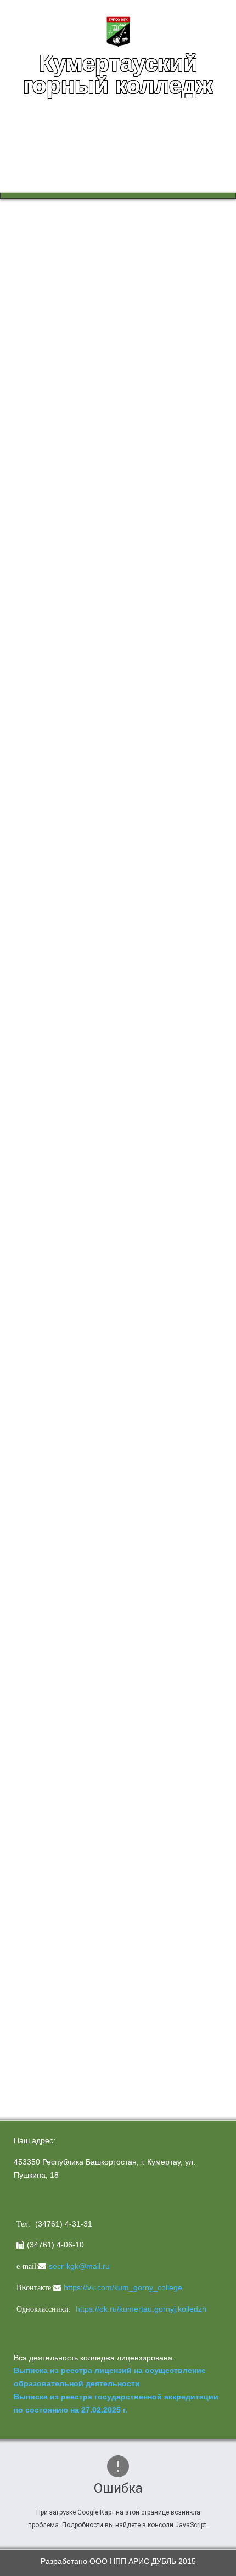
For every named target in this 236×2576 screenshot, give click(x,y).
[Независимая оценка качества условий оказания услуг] (118, 1841)
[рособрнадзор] (96, 1278)
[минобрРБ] (82, 1207)
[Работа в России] (82, 1411)
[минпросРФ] (80, 1144)
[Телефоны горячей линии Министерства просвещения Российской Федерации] (82, 1709)
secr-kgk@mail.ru (79, 2266)
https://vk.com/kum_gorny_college (123, 2287)
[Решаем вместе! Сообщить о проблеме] (82, 1995)
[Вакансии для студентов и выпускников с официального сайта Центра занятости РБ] (82, 1461)
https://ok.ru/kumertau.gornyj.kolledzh (141, 2309)
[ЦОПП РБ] (82, 1349)
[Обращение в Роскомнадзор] (82, 1496)
